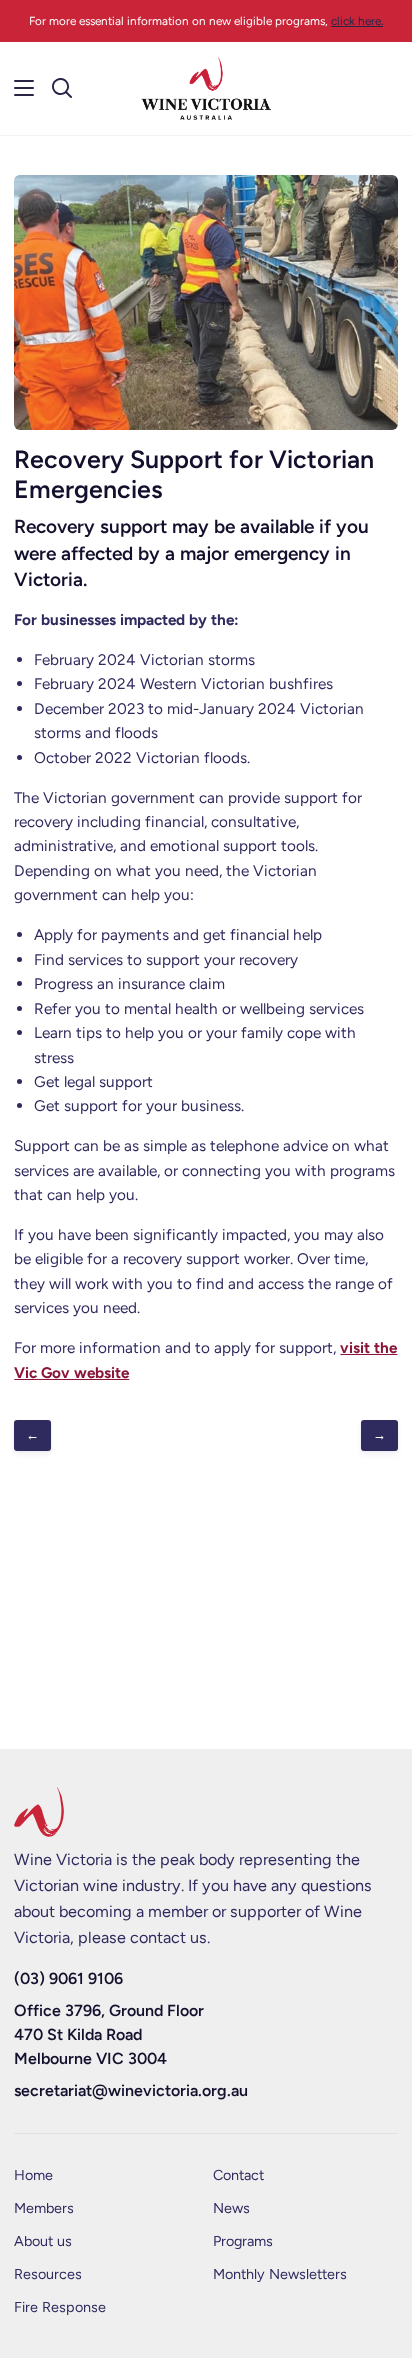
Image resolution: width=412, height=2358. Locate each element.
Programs (243, 2241)
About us (43, 2241)
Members (44, 2208)
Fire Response (60, 2307)
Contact (238, 2175)
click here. (357, 21)
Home (33, 2175)
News (231, 2208)
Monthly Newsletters (280, 2274)
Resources (48, 2274)
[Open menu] (18, 88)
